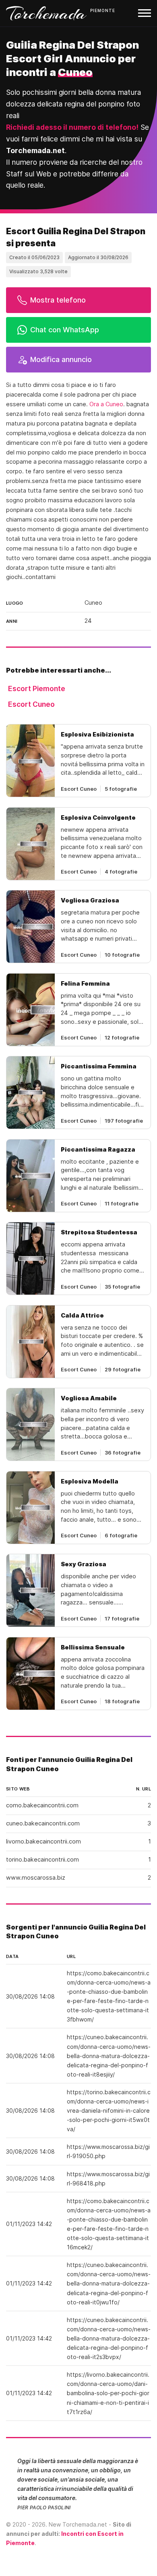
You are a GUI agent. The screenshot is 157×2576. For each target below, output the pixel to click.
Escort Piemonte (37, 689)
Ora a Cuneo (106, 404)
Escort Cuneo (31, 704)
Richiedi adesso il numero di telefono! (72, 127)
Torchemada (46, 13)
